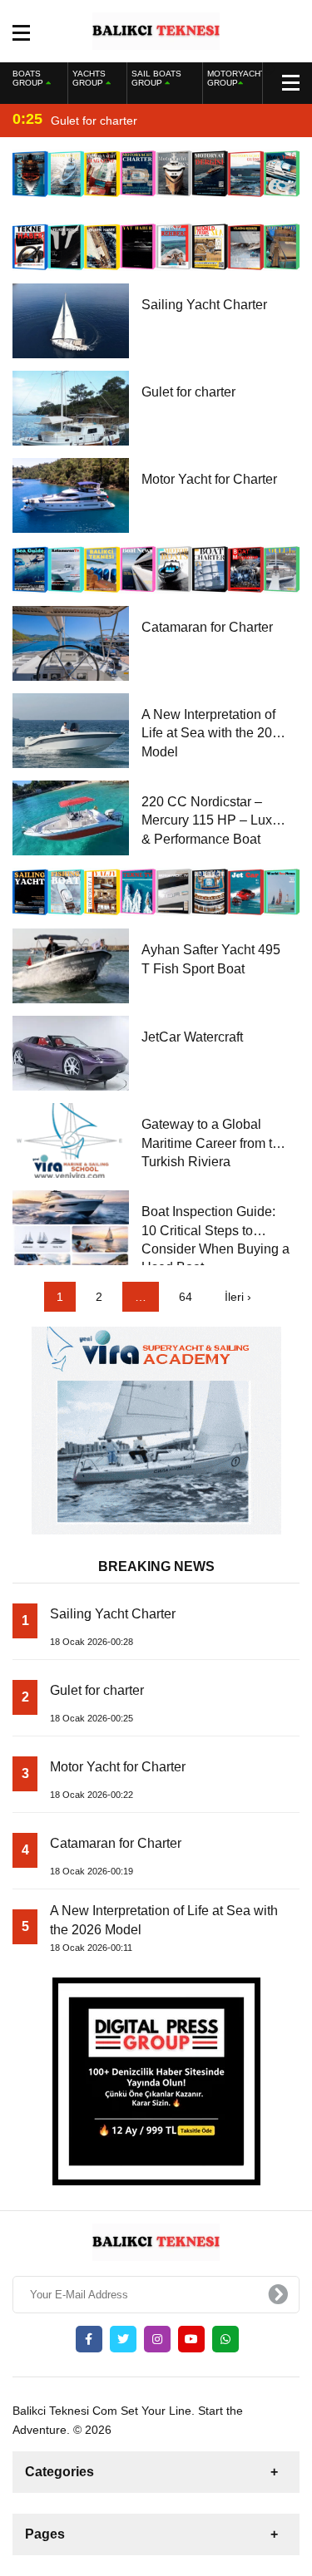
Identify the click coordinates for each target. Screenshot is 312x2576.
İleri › (238, 1297)
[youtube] (191, 2339)
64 (186, 1297)
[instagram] (157, 2339)
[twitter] (123, 2339)
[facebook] (89, 2339)
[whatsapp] (225, 2339)
